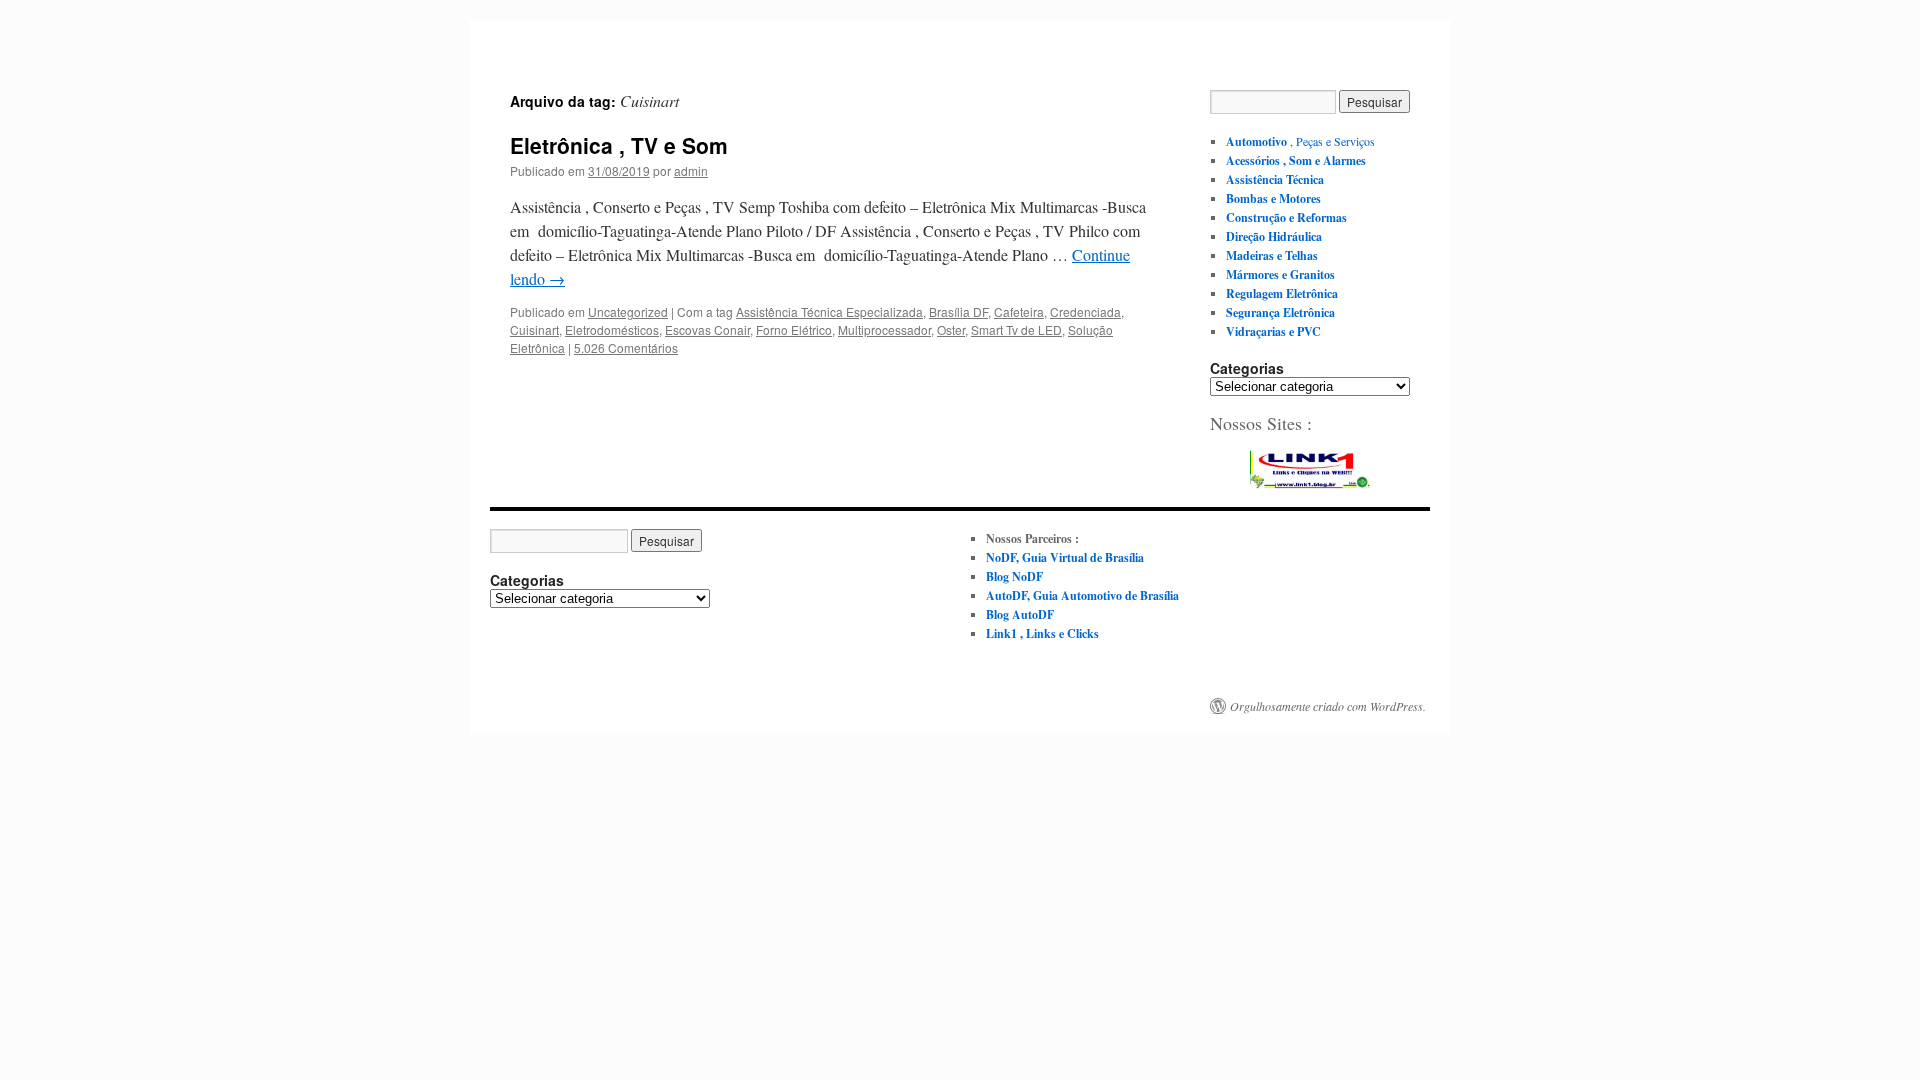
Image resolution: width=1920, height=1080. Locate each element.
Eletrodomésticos (612, 329)
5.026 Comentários (626, 347)
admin (691, 170)
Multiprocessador (884, 329)
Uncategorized (628, 311)
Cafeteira (1019, 311)
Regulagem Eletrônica (1282, 293)
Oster (951, 329)
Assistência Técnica (1275, 179)
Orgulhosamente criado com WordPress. (1328, 706)
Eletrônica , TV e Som (619, 145)
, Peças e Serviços (1300, 141)
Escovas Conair (707, 329)
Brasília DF (958, 311)
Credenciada (1085, 311)
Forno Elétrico (794, 329)
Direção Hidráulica (1274, 236)
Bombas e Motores (1273, 198)
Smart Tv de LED (1016, 329)
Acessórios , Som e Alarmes (1296, 160)
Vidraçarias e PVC (1273, 331)
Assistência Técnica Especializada (829, 311)
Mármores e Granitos (1280, 274)
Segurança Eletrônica (1280, 312)
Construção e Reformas (1286, 217)
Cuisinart (534, 329)
